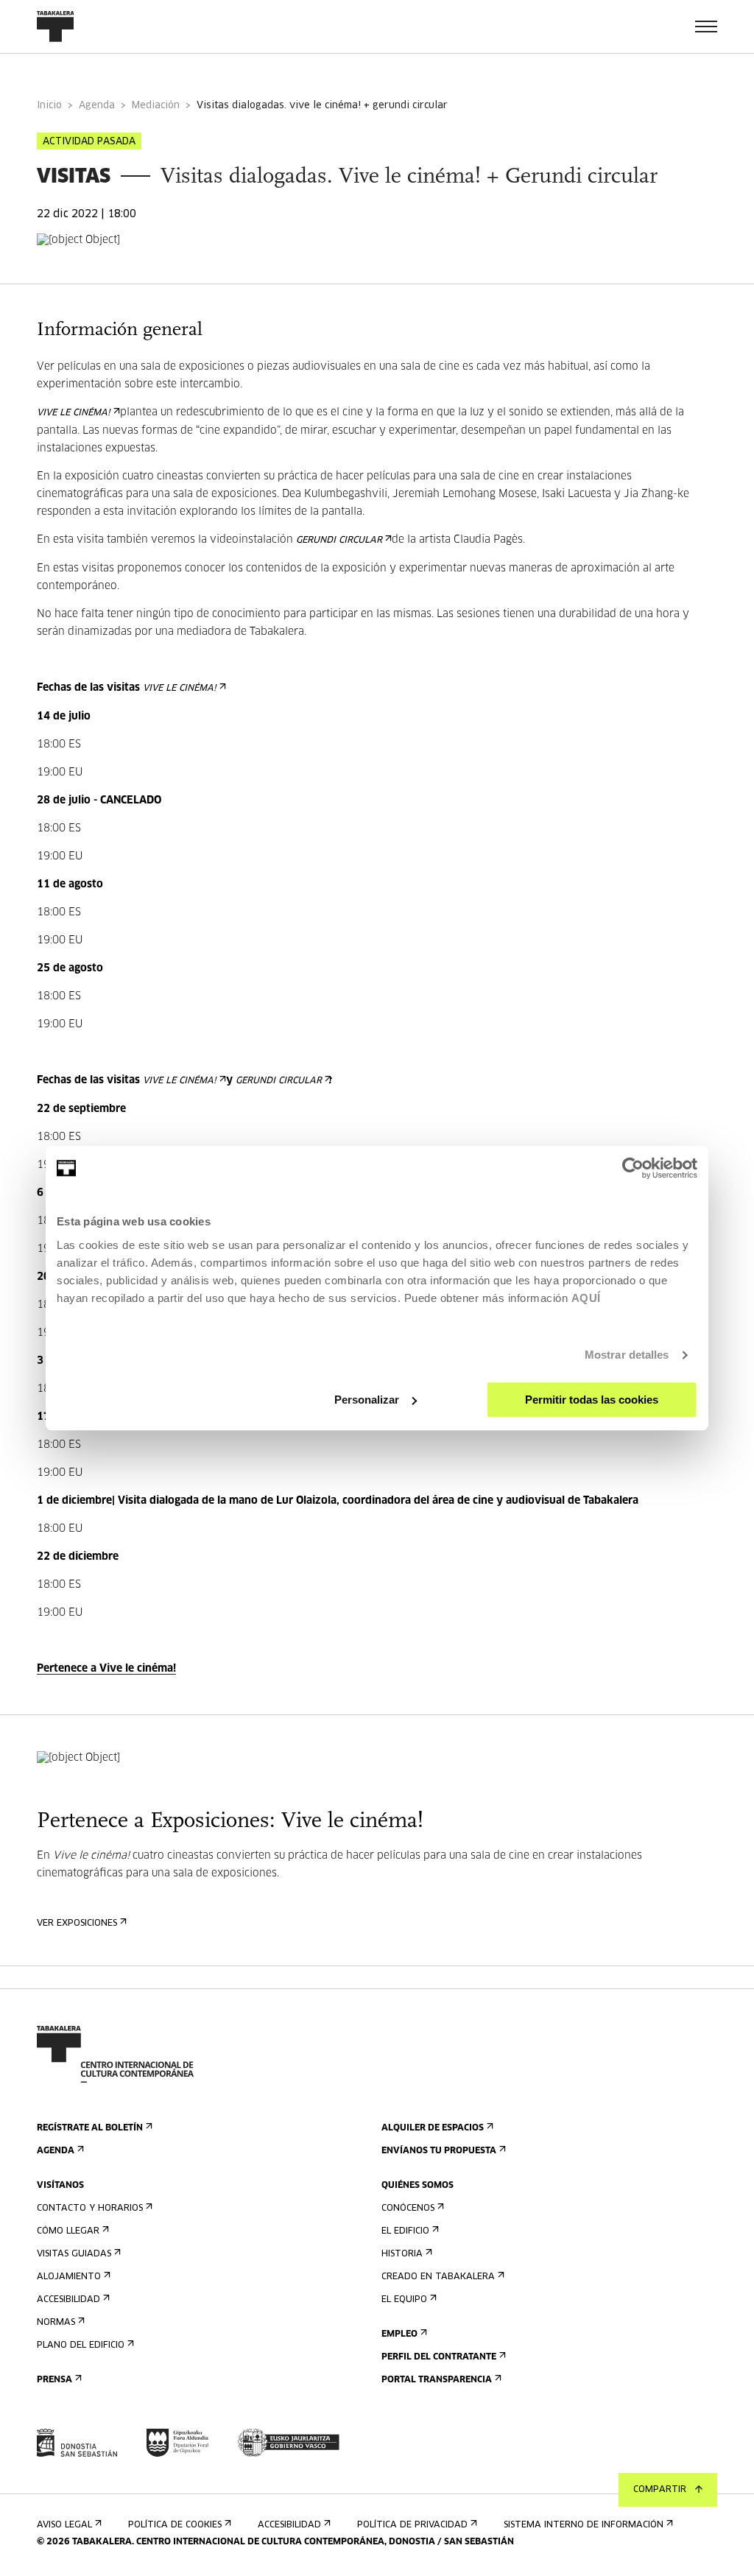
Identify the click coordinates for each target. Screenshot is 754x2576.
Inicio (49, 106)
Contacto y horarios (90, 2209)
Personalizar (367, 1400)
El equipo (404, 2300)
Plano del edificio (81, 2346)
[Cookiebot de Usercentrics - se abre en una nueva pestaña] (633, 1168)
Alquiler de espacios (433, 2128)
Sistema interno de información (584, 2525)
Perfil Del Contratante (439, 2357)
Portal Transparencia (437, 2380)
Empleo (399, 2334)
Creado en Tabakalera (438, 2277)
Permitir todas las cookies (592, 1400)
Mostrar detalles (627, 1355)
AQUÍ (586, 1298)
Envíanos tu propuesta (439, 2151)
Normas (56, 2323)
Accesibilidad (68, 2300)
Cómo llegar (68, 2231)
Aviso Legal (64, 2525)
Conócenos (408, 2209)
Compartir (660, 2490)
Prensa (54, 2380)
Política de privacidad (412, 2525)
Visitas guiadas (74, 2254)
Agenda (97, 106)
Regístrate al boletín (90, 2128)
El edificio (405, 2231)
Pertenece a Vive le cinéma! (106, 1669)
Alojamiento (69, 2277)
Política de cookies (175, 2525)
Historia (402, 2254)
